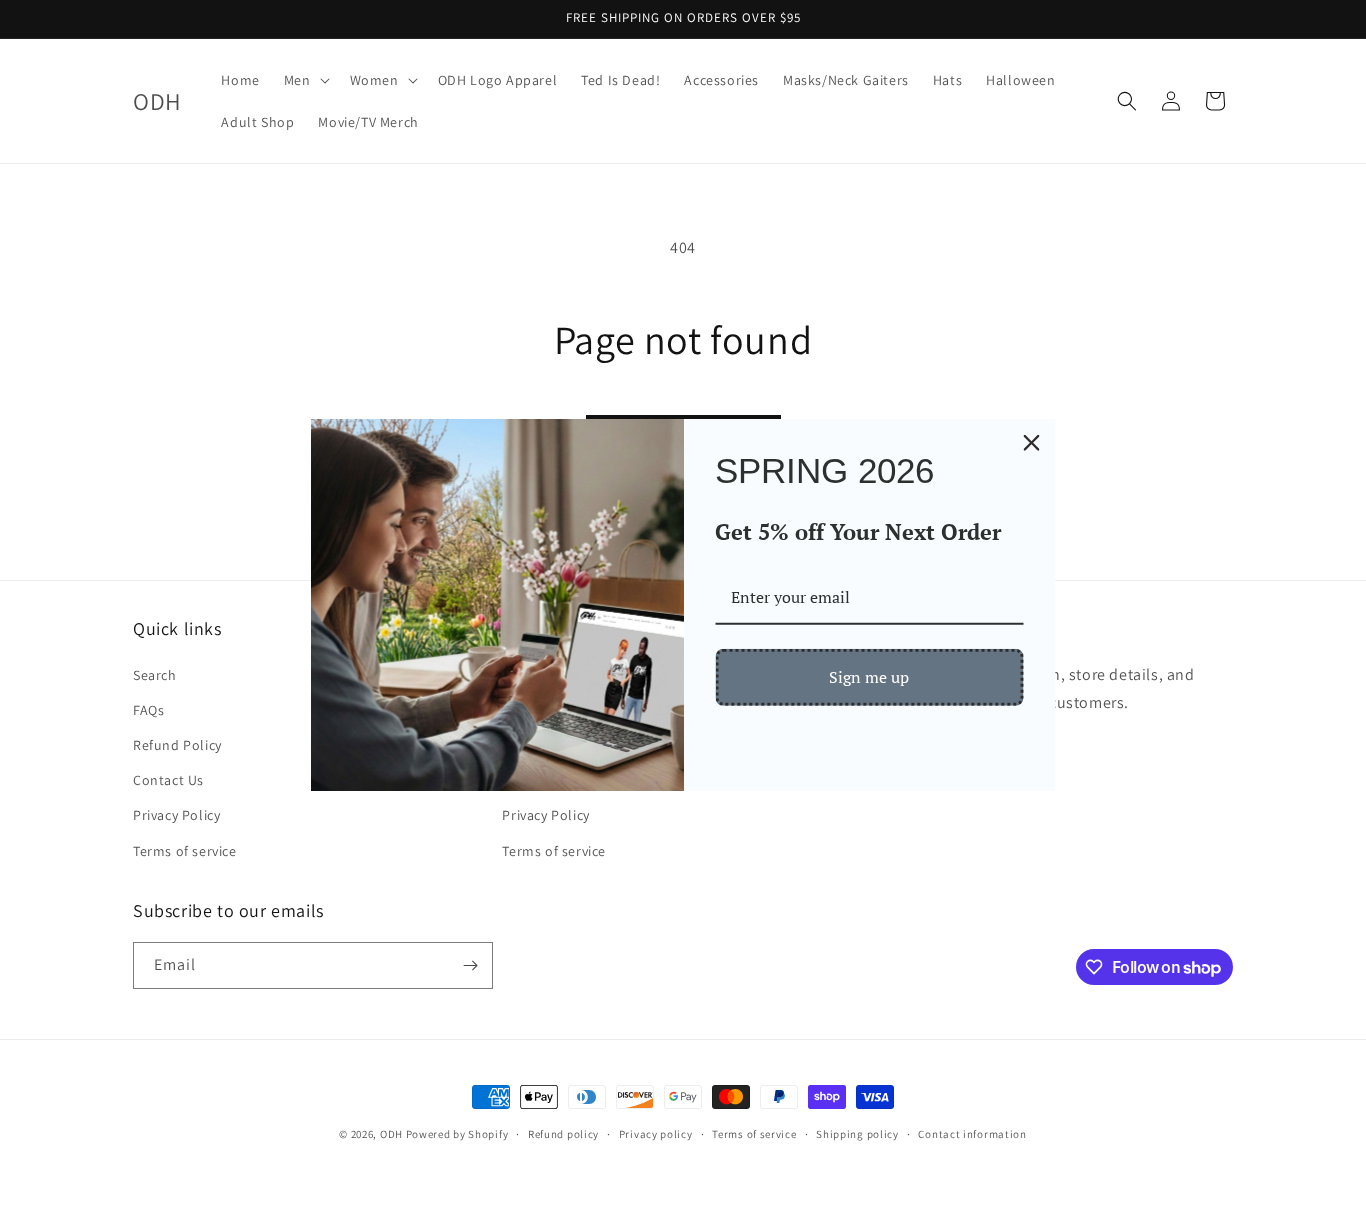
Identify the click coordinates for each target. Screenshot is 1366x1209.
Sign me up (869, 677)
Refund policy (563, 1134)
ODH (391, 1134)
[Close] (1032, 442)
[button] (305, 80)
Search (155, 675)
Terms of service (185, 851)
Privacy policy (656, 1134)
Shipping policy (857, 1134)
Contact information (972, 1134)
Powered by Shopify (457, 1134)
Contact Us (168, 780)
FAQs (148, 710)
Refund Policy (177, 745)
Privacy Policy (176, 815)
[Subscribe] (470, 965)
